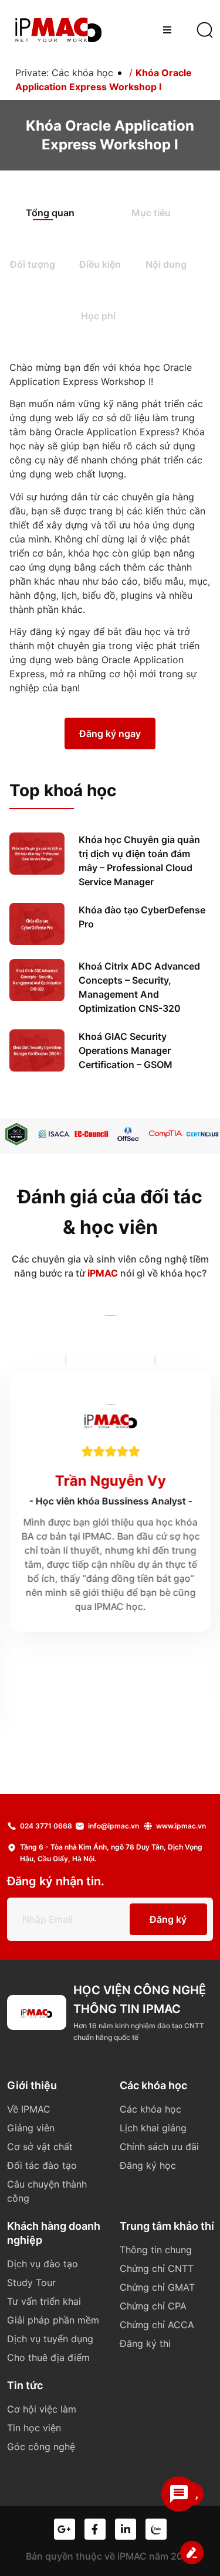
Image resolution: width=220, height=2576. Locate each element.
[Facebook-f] (95, 2529)
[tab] (62, 214)
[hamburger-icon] (167, 30)
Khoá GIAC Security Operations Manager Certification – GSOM (126, 1050)
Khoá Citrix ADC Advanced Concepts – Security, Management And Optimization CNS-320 (139, 987)
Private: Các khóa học (64, 73)
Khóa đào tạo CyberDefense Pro (142, 917)
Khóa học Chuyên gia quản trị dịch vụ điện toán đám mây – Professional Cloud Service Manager (139, 861)
